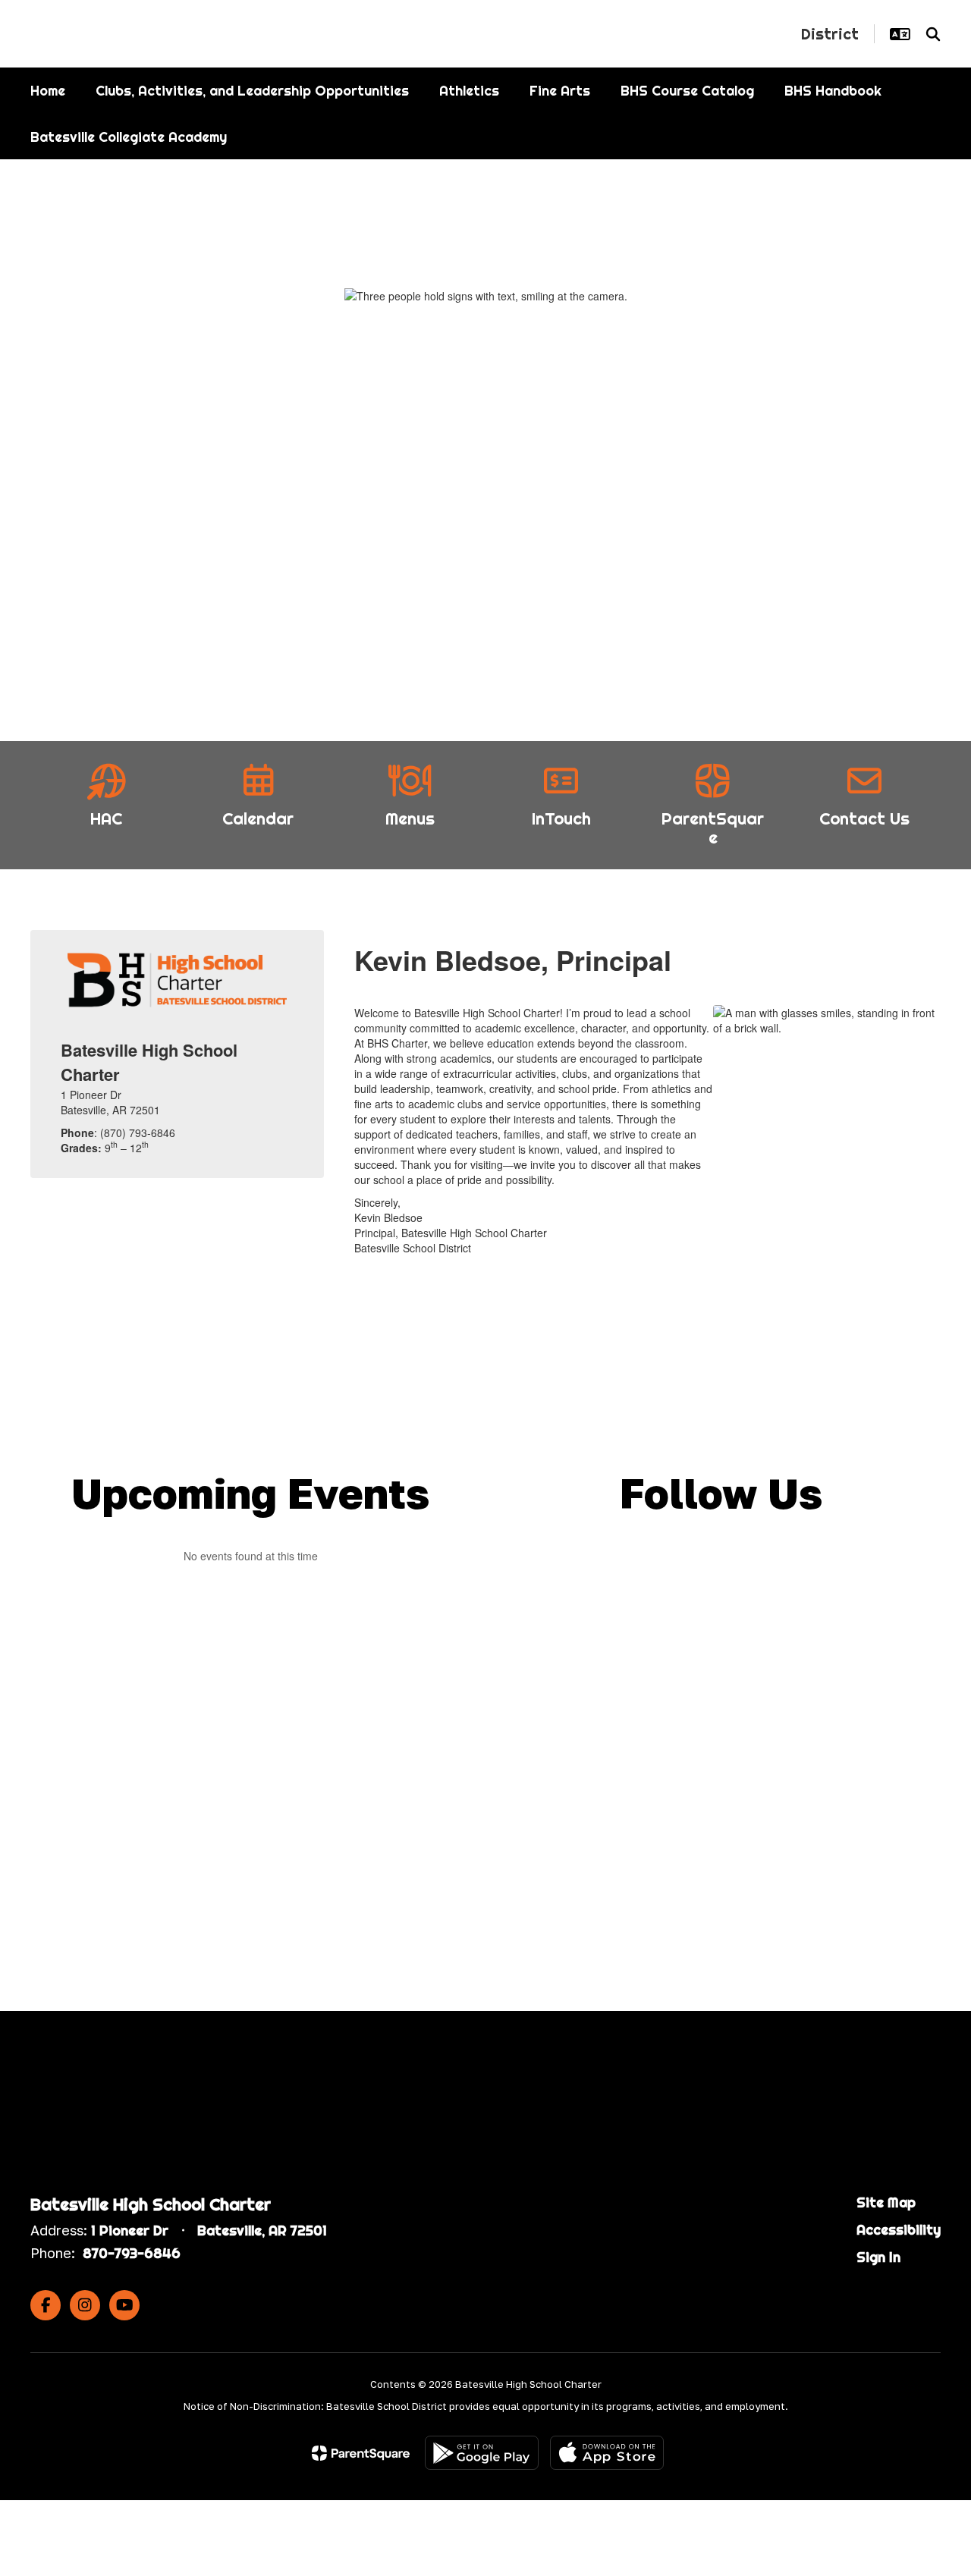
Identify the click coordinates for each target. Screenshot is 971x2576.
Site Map (886, 2202)
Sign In (878, 2257)
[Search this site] (933, 34)
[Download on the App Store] (607, 2453)
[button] (900, 34)
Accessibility (899, 2230)
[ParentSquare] (361, 2453)
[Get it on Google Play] (482, 2453)
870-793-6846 (132, 2253)
